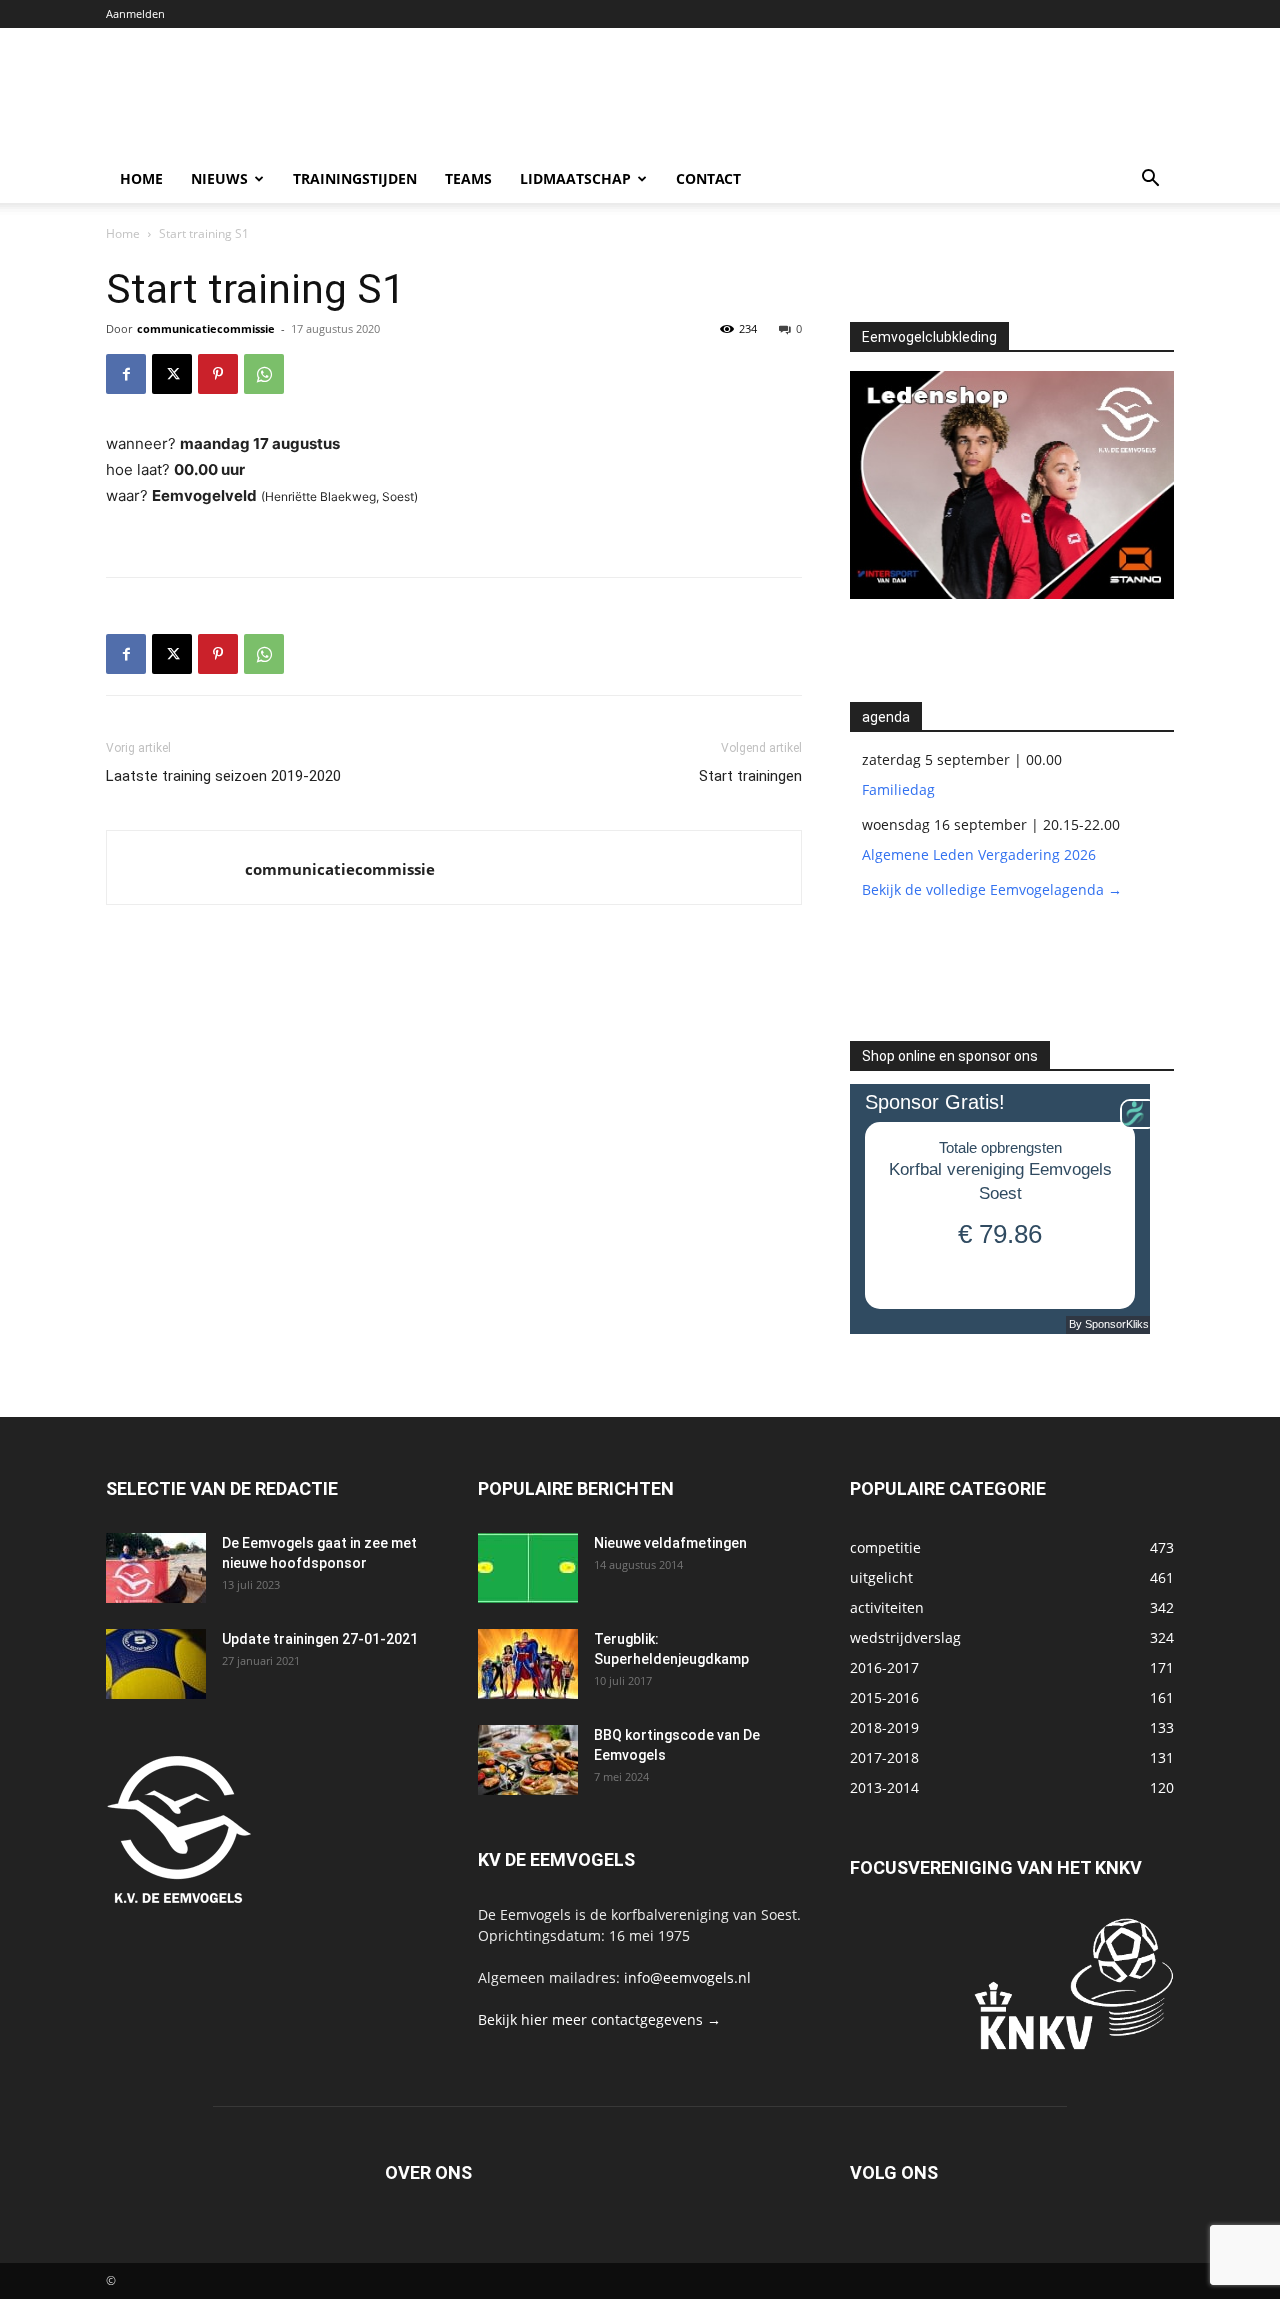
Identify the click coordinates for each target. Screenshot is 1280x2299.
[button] (1150, 180)
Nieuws (219, 178)
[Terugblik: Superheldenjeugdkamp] (528, 1664)
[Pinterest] (218, 374)
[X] (172, 374)
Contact (708, 178)
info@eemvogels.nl (687, 1977)
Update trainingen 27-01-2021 (320, 1639)
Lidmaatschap (575, 178)
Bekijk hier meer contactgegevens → (599, 2019)
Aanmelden (135, 13)
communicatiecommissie (206, 328)
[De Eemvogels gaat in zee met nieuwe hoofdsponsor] (156, 1568)
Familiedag (898, 789)
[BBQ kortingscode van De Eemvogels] (528, 1760)
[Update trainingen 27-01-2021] (156, 1664)
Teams (468, 178)
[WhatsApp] (264, 374)
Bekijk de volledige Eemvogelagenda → (992, 889)
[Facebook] (126, 374)
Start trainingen (750, 776)
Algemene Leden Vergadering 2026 (979, 854)
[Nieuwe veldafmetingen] (528, 1568)
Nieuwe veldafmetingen (670, 1543)
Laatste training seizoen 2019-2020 (223, 776)
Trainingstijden (355, 178)
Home (141, 178)
